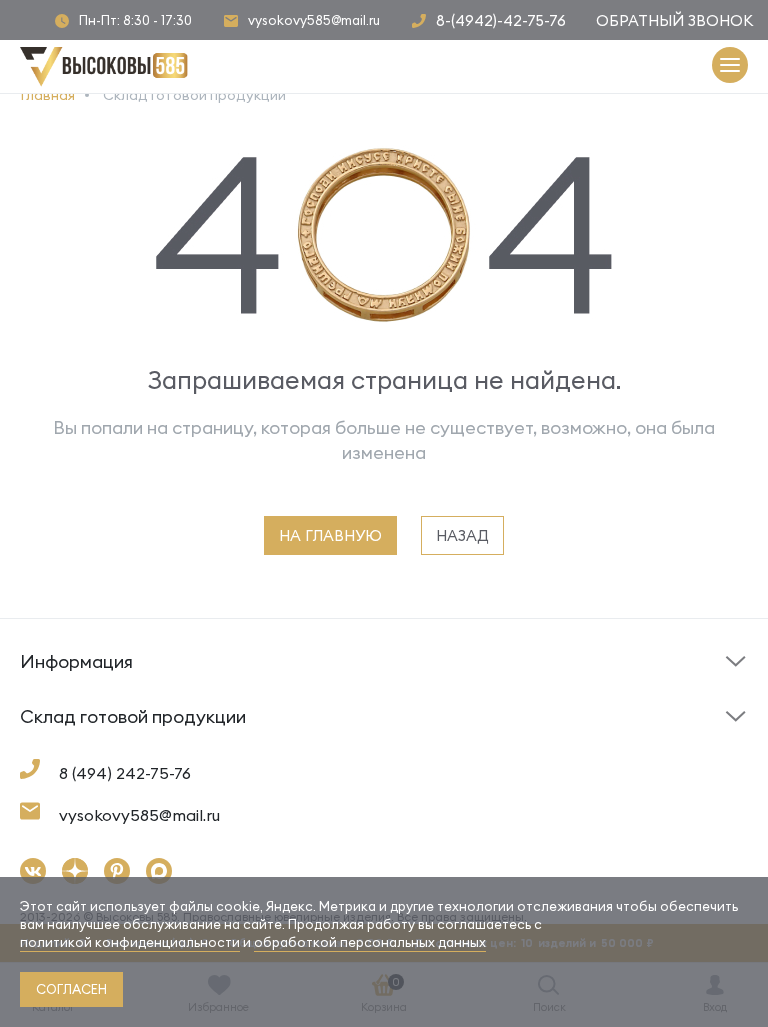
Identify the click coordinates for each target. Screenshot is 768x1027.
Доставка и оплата (90, 753)
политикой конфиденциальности (130, 942)
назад (462, 535)
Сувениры (427, 748)
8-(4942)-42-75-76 (501, 20)
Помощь (422, 693)
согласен (71, 989)
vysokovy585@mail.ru (314, 20)
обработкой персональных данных (370, 942)
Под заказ (59, 693)
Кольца (46, 748)
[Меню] (730, 66)
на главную (330, 535)
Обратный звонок (674, 20)
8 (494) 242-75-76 (125, 773)
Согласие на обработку (479, 753)
